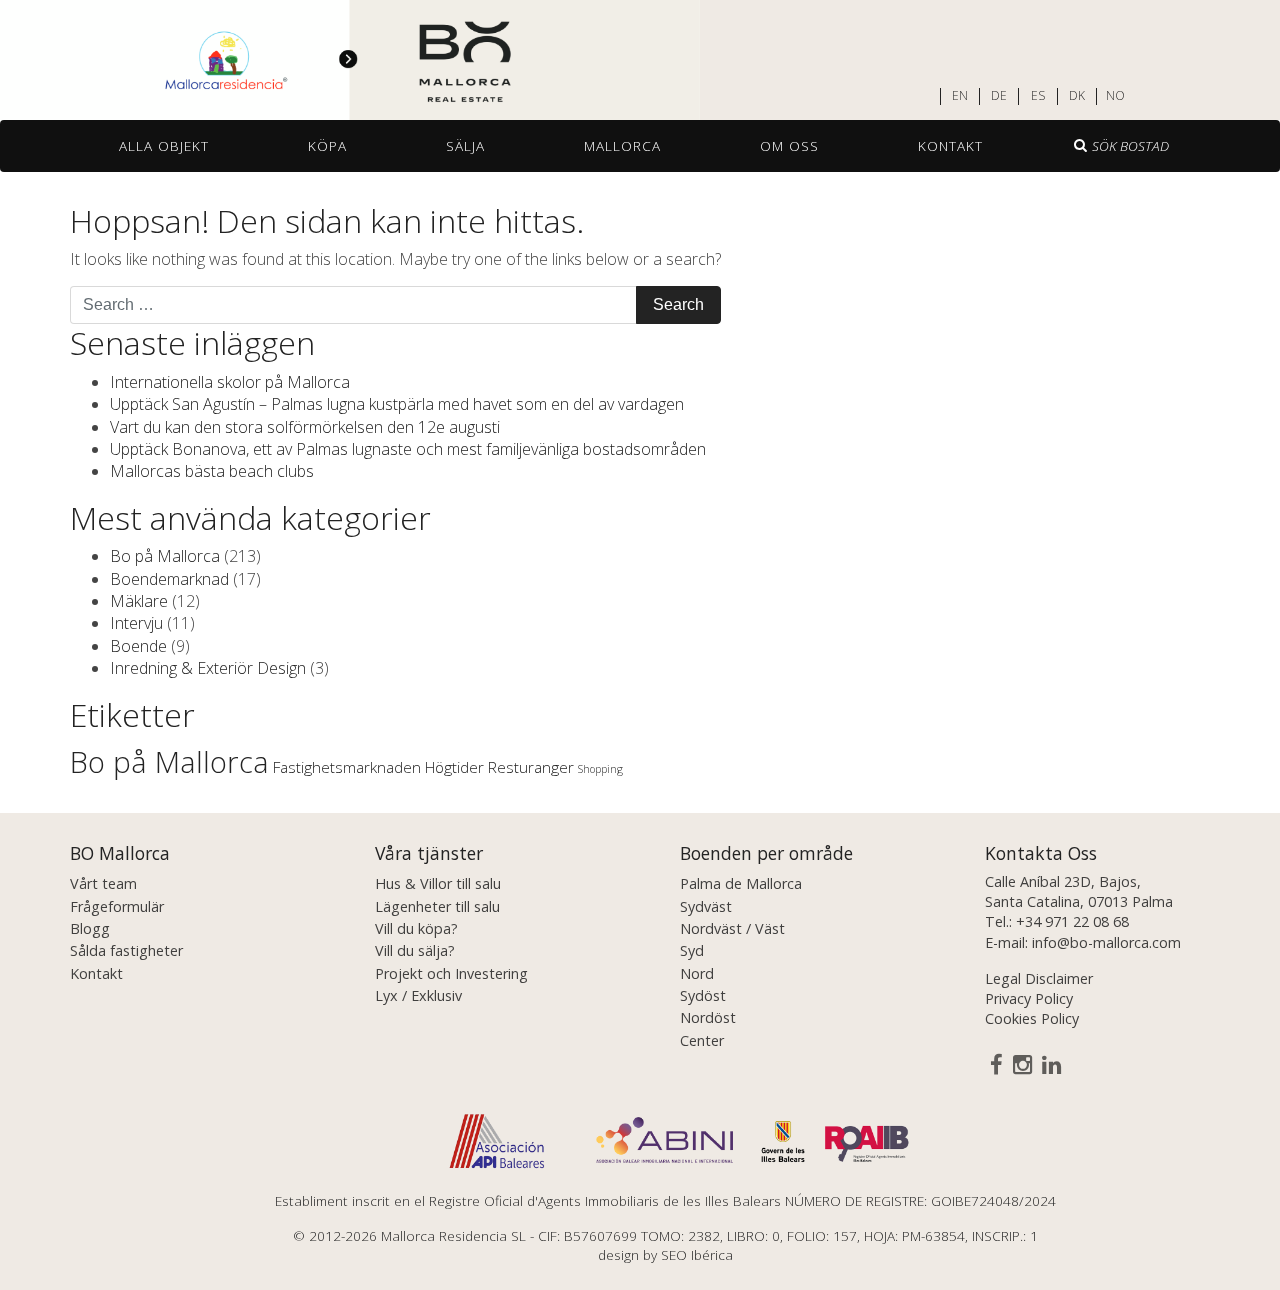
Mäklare (139, 601)
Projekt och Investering (451, 973)
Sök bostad (1130, 145)
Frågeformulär (117, 906)
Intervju (136, 623)
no (1115, 96)
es (1038, 96)
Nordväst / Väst (732, 928)
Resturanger (531, 767)
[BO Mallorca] (350, 61)
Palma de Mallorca (741, 883)
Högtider (454, 767)
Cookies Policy (1032, 1018)
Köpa (327, 145)
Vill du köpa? (416, 928)
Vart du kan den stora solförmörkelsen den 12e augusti (305, 427)
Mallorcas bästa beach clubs (212, 471)
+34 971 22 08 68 (1072, 921)
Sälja (465, 145)
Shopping (600, 769)
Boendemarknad (169, 579)
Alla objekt (164, 145)
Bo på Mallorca (165, 556)
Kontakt (950, 145)
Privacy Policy (1029, 998)
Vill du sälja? (415, 950)
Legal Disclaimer (1039, 978)
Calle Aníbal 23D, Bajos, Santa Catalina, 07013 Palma (1079, 891)
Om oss (789, 145)
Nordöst (708, 1017)
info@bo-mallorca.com (1106, 942)
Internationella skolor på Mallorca (230, 382)
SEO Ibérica (697, 1254)
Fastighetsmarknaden (347, 767)
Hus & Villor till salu (438, 883)
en (960, 96)
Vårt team (103, 883)
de (999, 96)
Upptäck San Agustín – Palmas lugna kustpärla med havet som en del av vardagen (397, 404)
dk (1077, 96)
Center (702, 1040)
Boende (138, 646)
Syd (692, 950)
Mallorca (622, 145)
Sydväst (706, 906)
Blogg (90, 928)
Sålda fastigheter (126, 950)
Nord (697, 973)
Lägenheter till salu (437, 906)
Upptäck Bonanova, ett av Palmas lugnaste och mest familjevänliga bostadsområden (408, 449)
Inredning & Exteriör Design (208, 668)
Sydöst (703, 995)
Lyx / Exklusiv (418, 995)
